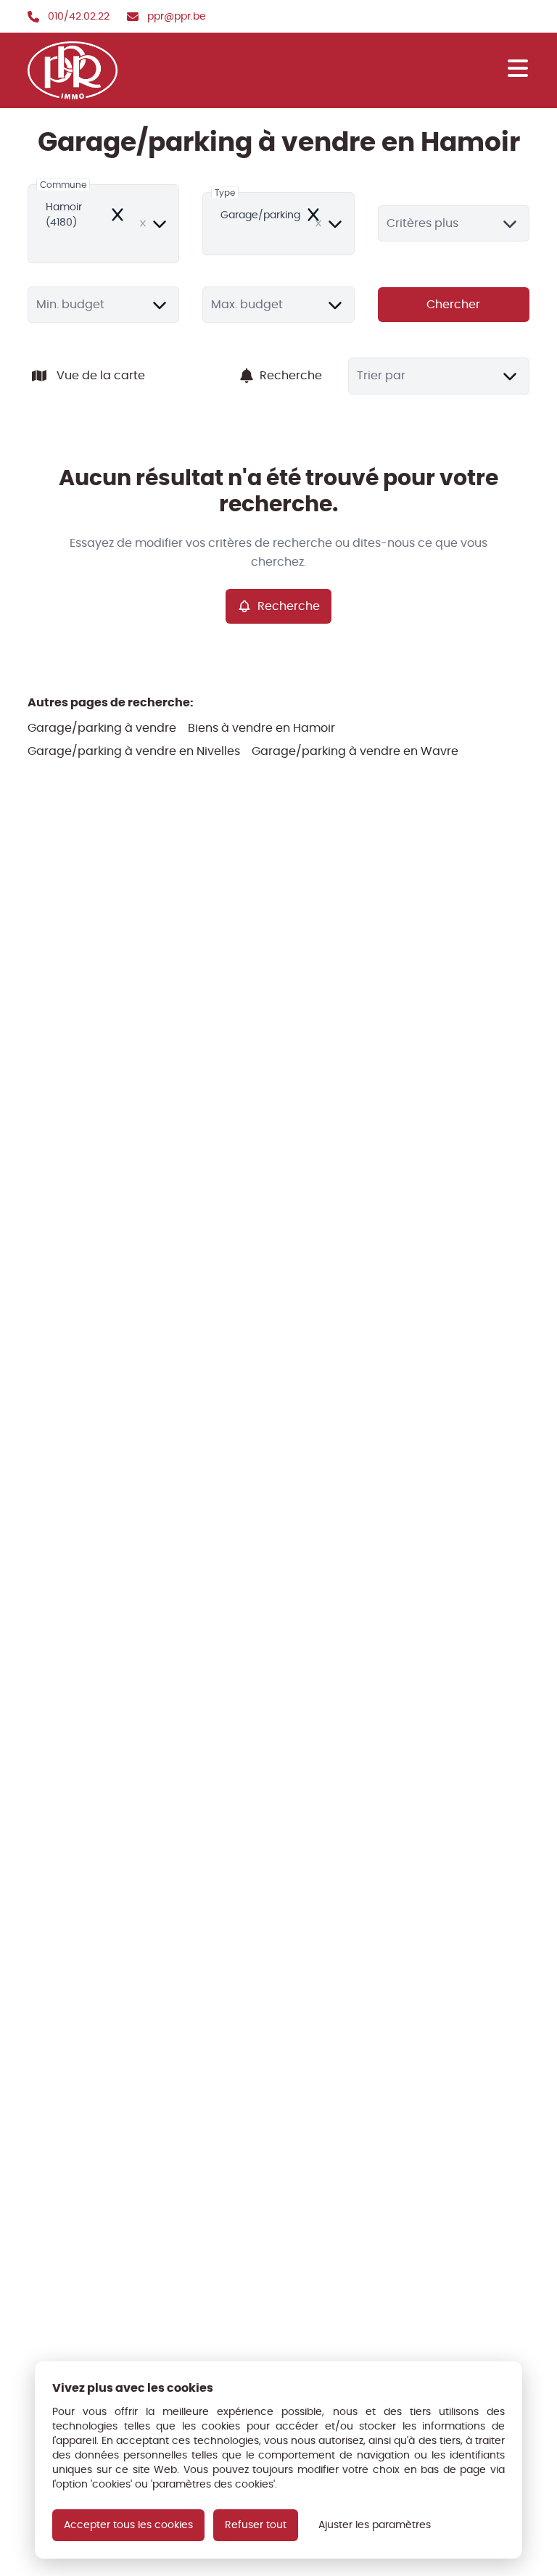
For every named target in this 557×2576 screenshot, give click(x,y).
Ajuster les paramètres (375, 2525)
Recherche (291, 375)
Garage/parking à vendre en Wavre (355, 751)
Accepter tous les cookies (128, 2525)
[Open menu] (518, 68)
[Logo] (97, 70)
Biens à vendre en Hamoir (261, 728)
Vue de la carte (101, 375)
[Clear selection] (143, 223)
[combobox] (103, 224)
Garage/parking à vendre (102, 728)
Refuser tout (256, 2525)
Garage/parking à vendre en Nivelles (134, 751)
